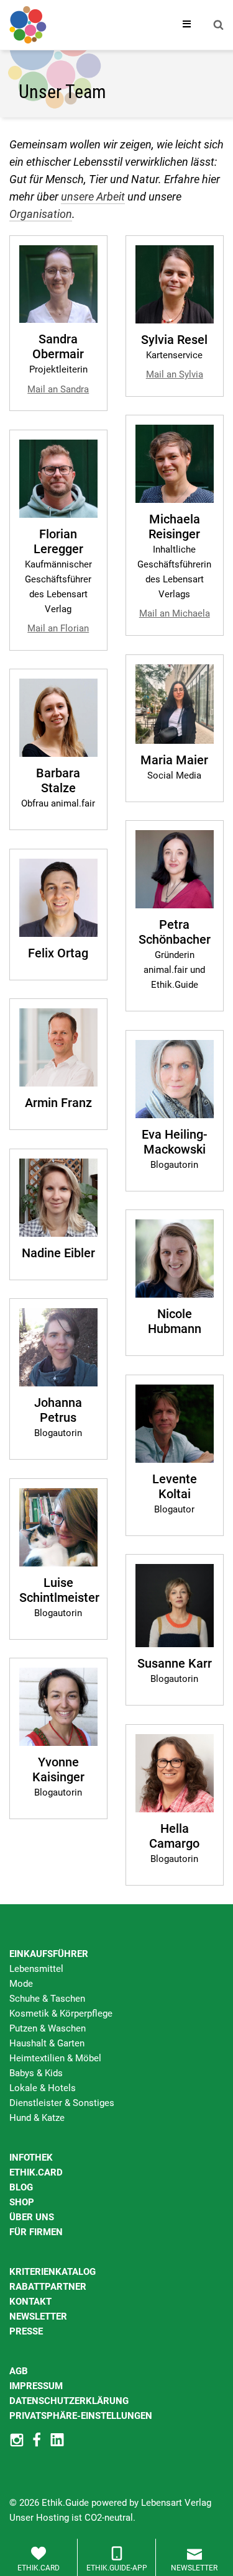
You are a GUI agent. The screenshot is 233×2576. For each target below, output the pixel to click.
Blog (21, 2187)
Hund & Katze (37, 2118)
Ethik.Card (36, 2172)
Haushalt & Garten (47, 2043)
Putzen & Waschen (48, 2028)
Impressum (36, 2386)
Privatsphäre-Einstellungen (81, 2416)
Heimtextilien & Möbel (55, 2058)
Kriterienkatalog (53, 2272)
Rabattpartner (48, 2287)
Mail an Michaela (175, 613)
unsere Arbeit (93, 197)
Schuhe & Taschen (47, 1999)
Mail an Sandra (58, 389)
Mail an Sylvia (175, 374)
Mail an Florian (58, 628)
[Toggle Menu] (187, 25)
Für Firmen (36, 2232)
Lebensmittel (36, 1969)
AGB (19, 2371)
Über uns (32, 2217)
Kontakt (30, 2302)
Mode (21, 1984)
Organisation (41, 214)
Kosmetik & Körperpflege (61, 2013)
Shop (22, 2202)
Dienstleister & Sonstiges (62, 2103)
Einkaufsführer (49, 1954)
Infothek (31, 2158)
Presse (26, 2331)
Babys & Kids (36, 2073)
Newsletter (38, 2316)
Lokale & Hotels (43, 2088)
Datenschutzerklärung (69, 2401)
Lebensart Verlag (176, 2503)
